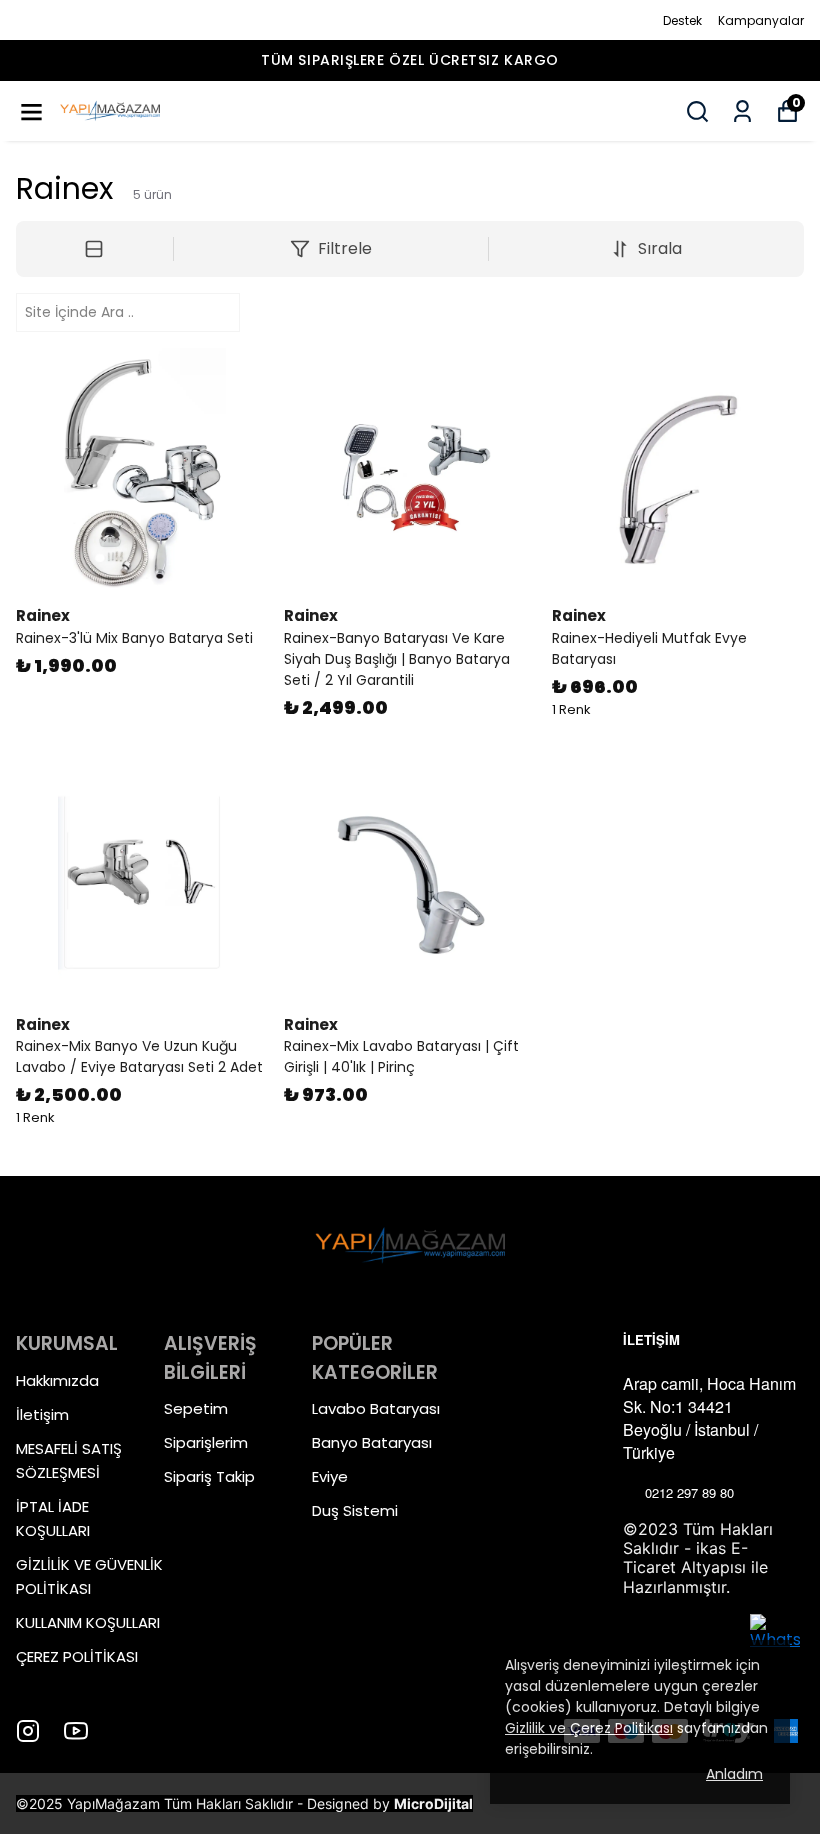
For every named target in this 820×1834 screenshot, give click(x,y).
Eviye (330, 1476)
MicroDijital (433, 1803)
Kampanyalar (761, 20)
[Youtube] (76, 1731)
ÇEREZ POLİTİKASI (77, 1656)
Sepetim (196, 1408)
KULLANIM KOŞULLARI (88, 1622)
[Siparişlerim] (742, 111)
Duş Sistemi (355, 1510)
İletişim (42, 1414)
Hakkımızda (57, 1380)
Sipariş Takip (209, 1476)
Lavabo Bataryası (376, 1408)
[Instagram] (28, 1731)
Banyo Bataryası (372, 1442)
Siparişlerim (206, 1442)
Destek (682, 20)
